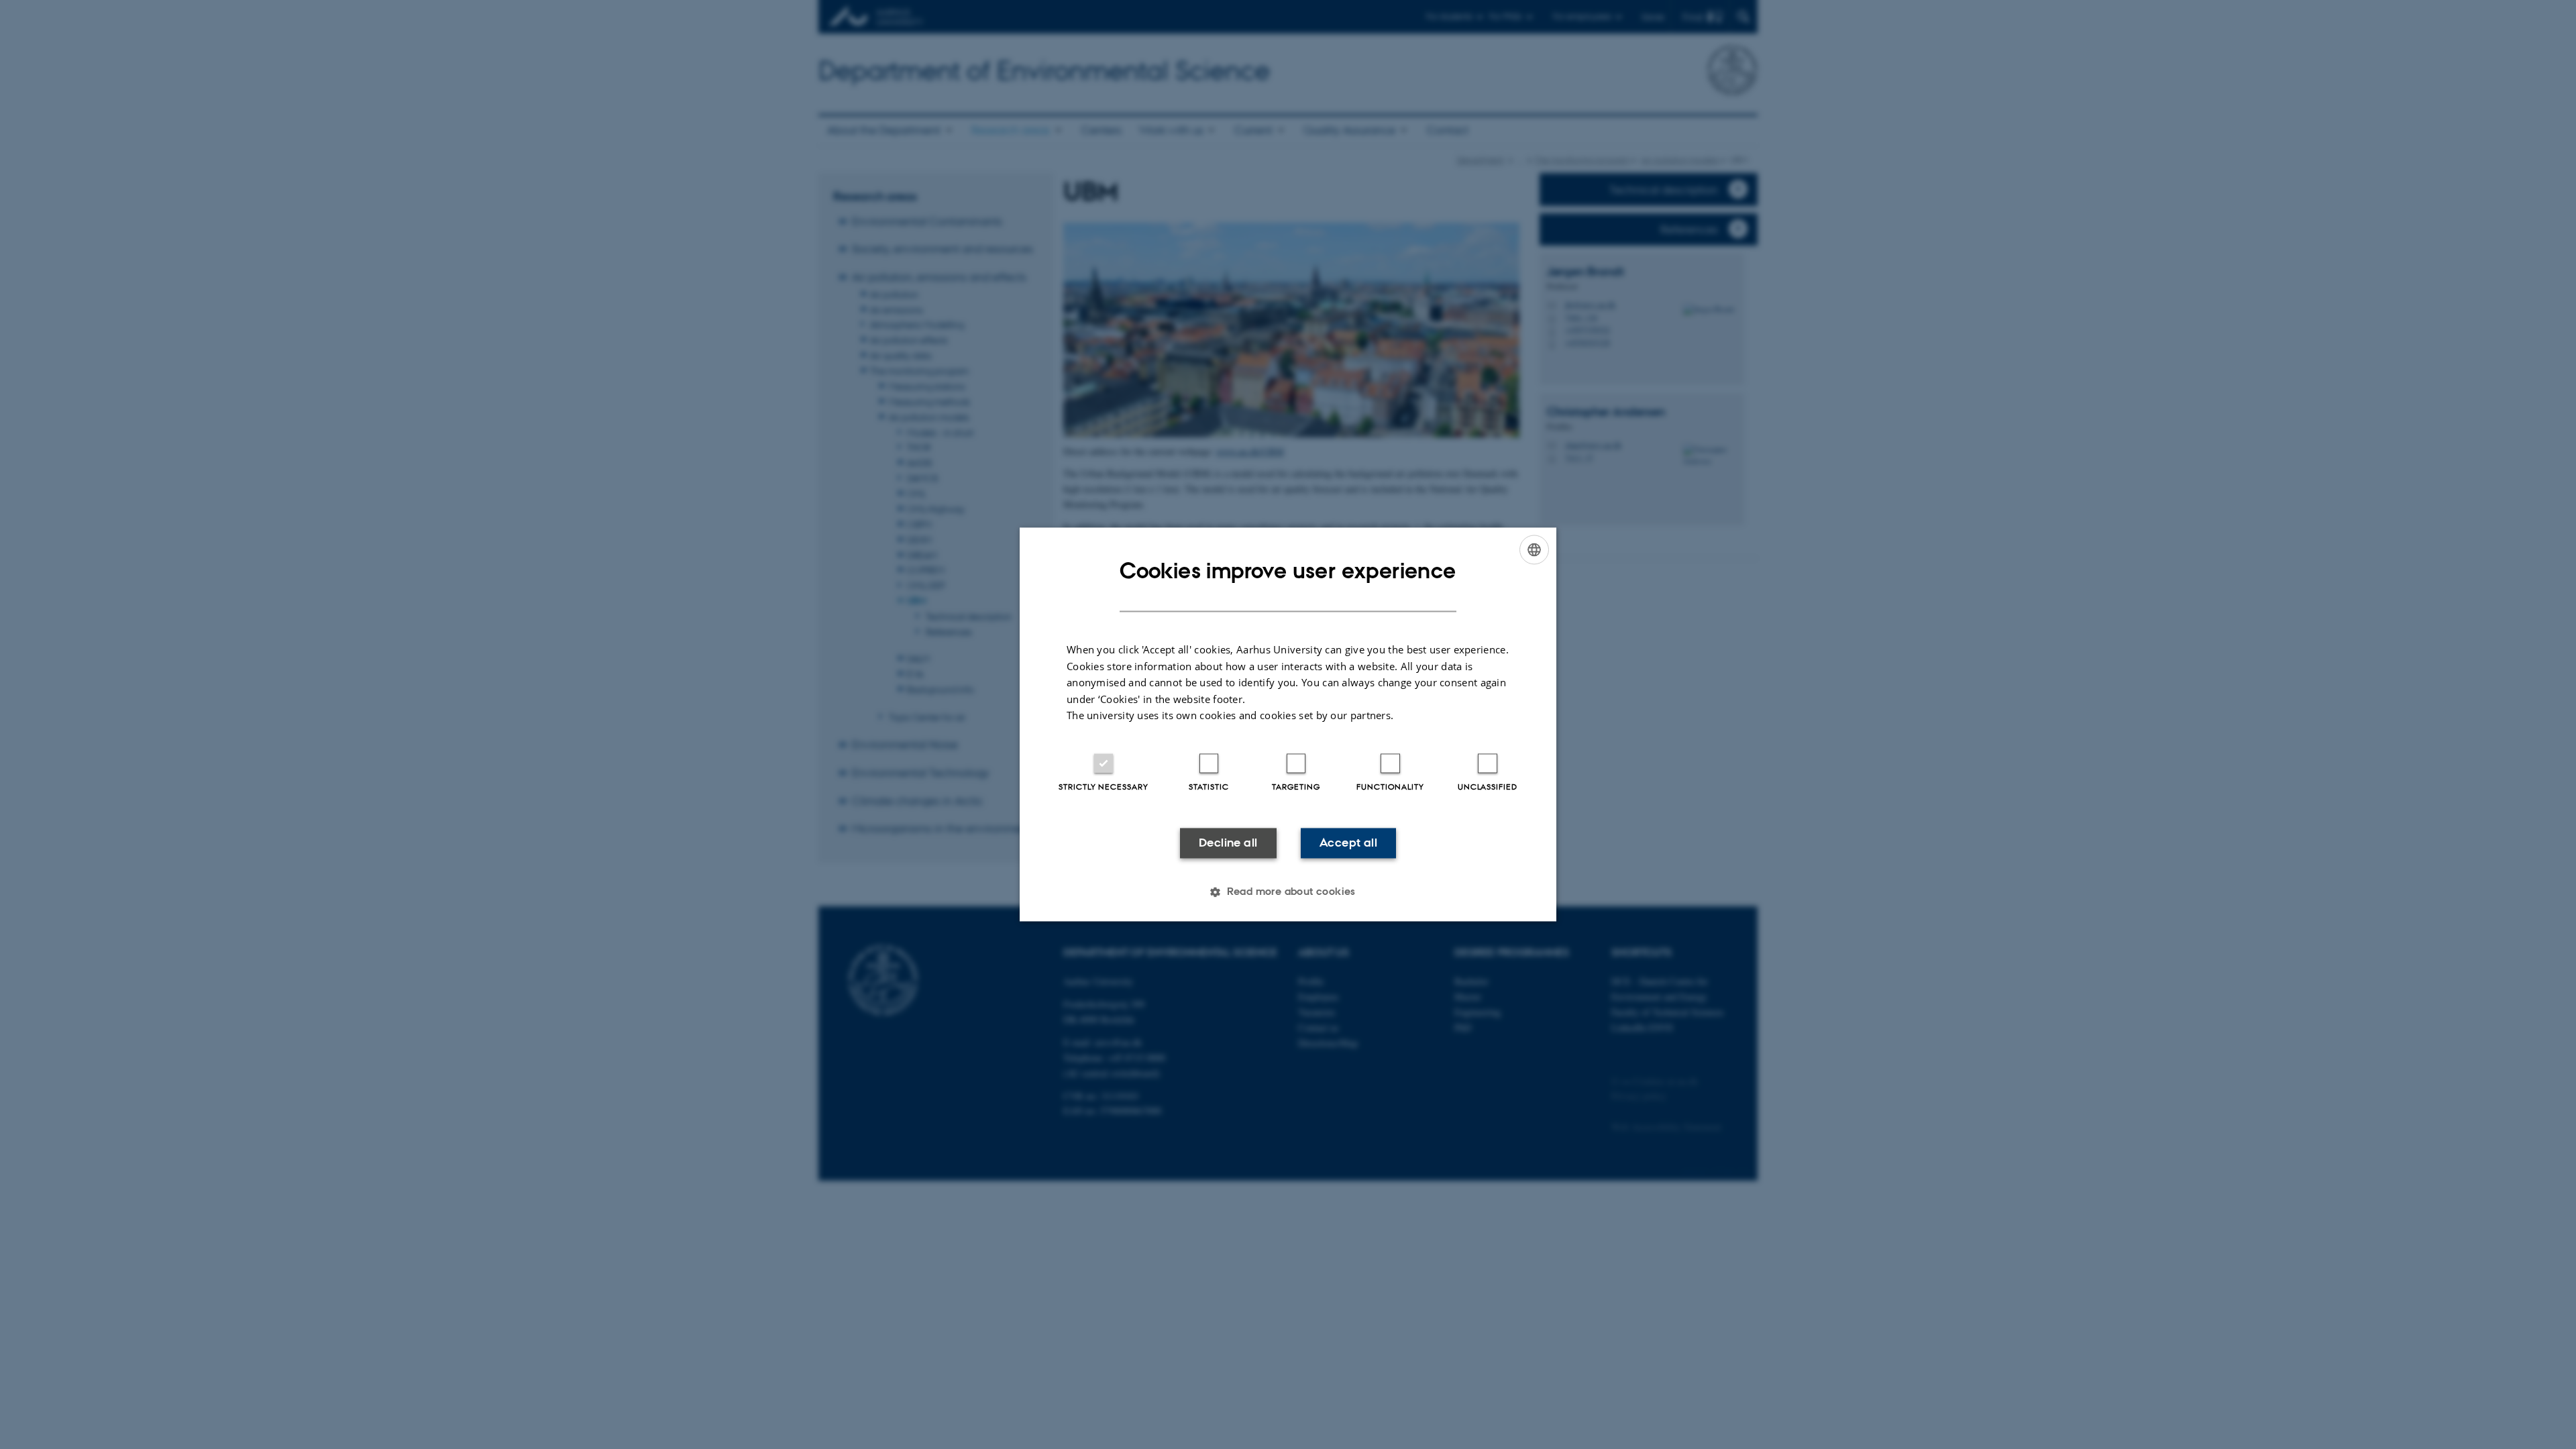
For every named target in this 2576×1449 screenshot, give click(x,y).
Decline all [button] (1228, 843)
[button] (1288, 892)
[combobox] (1534, 549)
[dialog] (1288, 724)
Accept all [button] (1348, 843)
